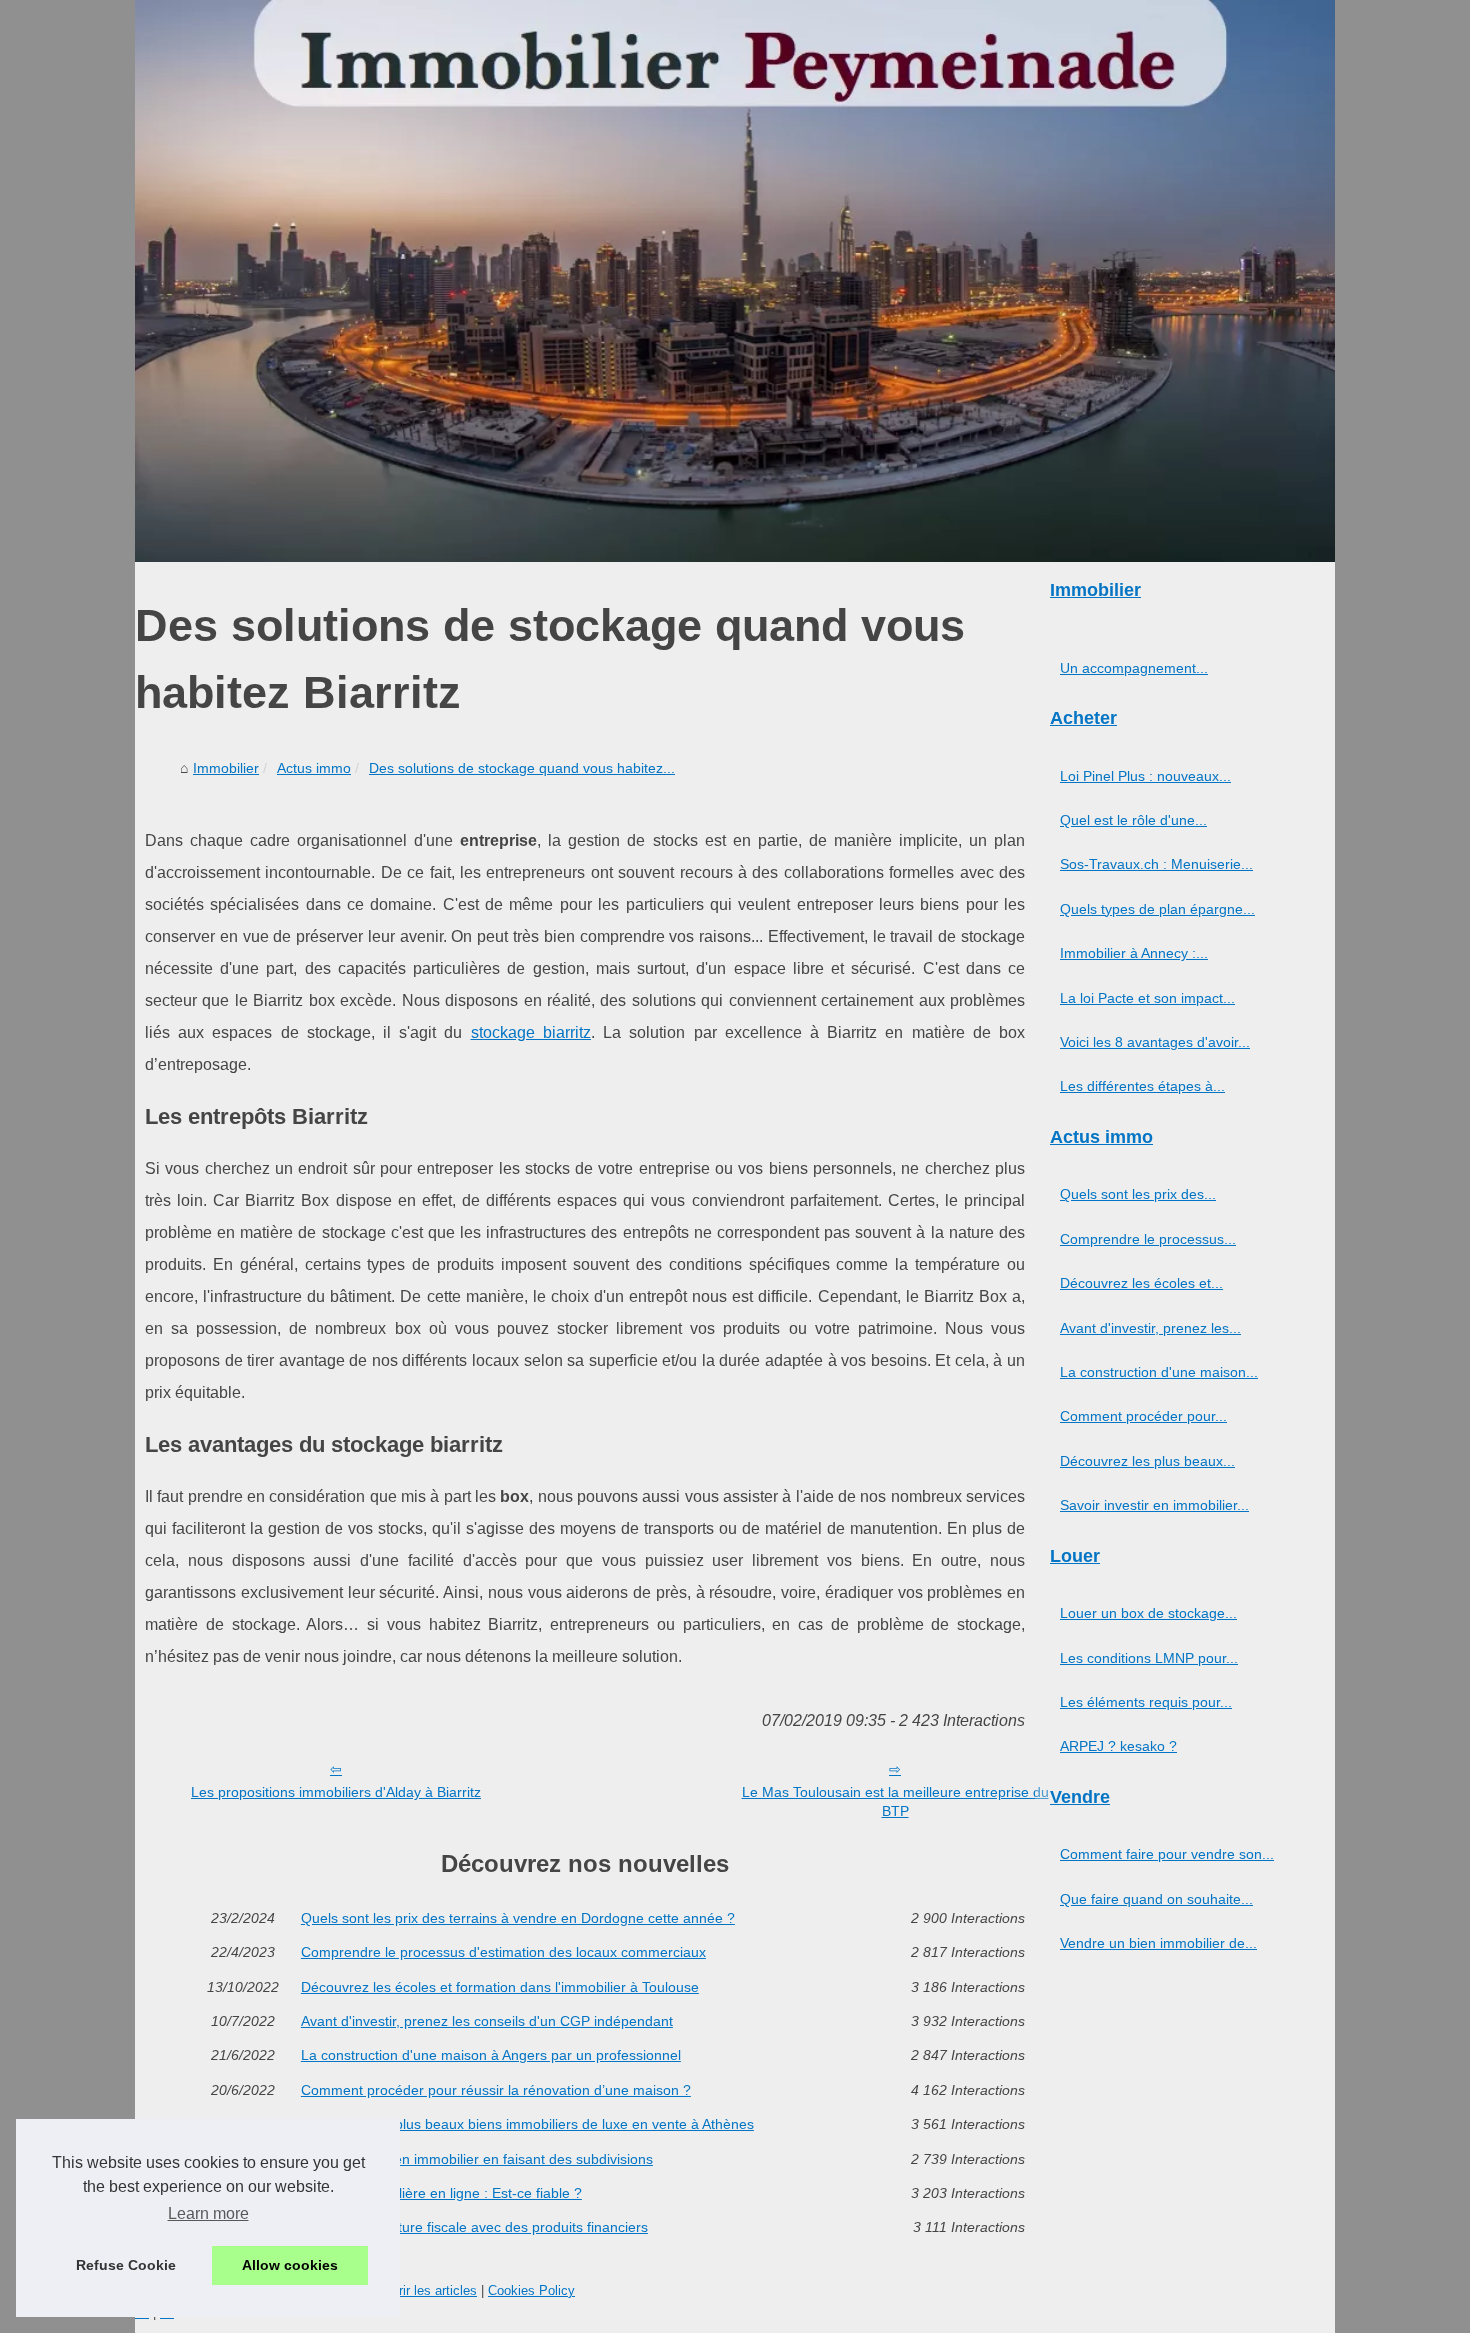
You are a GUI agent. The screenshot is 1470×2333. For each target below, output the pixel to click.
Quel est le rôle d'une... (1133, 820)
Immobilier (226, 768)
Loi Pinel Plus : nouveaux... (1145, 776)
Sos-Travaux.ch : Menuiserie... (1156, 864)
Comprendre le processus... (1148, 1239)
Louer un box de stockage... (1148, 1613)
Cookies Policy (531, 2290)
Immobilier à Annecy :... (1134, 953)
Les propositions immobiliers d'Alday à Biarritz (336, 1792)
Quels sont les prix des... (1138, 1194)
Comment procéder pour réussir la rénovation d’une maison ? (496, 2090)
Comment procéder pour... (1143, 1416)
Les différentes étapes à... (1142, 1086)
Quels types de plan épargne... (1157, 909)
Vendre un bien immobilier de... (1158, 1943)
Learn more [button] (208, 2213)
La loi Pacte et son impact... (1147, 998)
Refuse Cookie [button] (126, 2265)
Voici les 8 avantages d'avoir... (1155, 1042)
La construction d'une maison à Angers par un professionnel (491, 2055)
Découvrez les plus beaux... (1147, 1461)
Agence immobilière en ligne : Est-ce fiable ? (441, 2193)
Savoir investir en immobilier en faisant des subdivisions (477, 2159)
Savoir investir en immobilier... (1154, 1505)
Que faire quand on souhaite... (1156, 1899)
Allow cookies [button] (290, 2265)
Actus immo (314, 768)
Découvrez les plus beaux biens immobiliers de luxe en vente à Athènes (527, 2124)
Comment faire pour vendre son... (1167, 1854)
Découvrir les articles (416, 2290)
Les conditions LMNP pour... (1149, 1658)
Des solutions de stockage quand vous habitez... (522, 768)
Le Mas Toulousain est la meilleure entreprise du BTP (895, 1801)
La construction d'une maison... (1159, 1372)
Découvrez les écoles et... (1141, 1283)
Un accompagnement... (1134, 668)
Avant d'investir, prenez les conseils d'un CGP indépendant (487, 2021)
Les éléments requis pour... (1146, 1702)
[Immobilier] (735, 281)
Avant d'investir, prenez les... (1150, 1328)
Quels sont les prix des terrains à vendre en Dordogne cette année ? (518, 1918)
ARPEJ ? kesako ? (1118, 1746)
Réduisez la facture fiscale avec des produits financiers (474, 2227)
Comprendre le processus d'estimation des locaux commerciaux (503, 1952)
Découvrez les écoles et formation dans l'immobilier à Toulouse (500, 1987)
